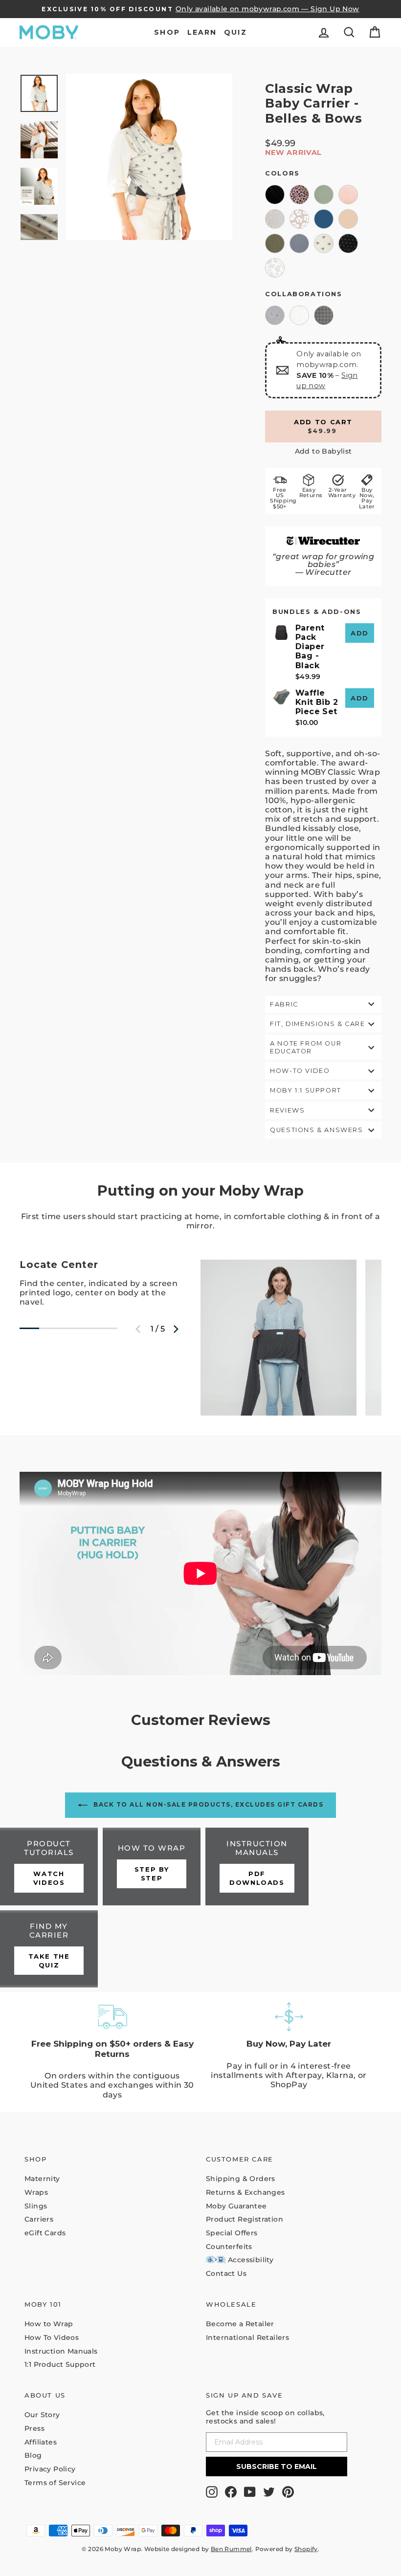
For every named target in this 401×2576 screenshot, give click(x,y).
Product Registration (245, 2219)
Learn (202, 32)
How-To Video (300, 1071)
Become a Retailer (240, 2324)
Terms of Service (55, 2483)
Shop (167, 32)
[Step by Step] (152, 1867)
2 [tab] (44, 1332)
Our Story (42, 2415)
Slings (36, 2206)
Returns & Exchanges (245, 2192)
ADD (360, 633)
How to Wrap (49, 2324)
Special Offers (232, 2233)
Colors (282, 173)
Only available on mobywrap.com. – (329, 370)
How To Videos (52, 2337)
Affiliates (41, 2442)
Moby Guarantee (236, 2206)
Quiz (235, 32)
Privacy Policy (50, 2469)
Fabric (284, 1004)
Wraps (36, 2192)
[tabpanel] (110, 1287)
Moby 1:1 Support (306, 1090)
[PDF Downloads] (257, 1867)
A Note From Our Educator (306, 1047)
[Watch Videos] (49, 1867)
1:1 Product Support (60, 2364)
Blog (33, 2455)
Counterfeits (229, 2247)
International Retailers (247, 2337)
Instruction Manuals (61, 2351)
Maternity (42, 2179)
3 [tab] (64, 1332)
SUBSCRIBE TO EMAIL (277, 2467)
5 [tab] (103, 1332)
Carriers (39, 2219)
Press (34, 2428)
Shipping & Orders (241, 2179)
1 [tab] (24, 1332)
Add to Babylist (323, 451)
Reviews (287, 1110)
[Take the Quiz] (49, 1949)
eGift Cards (45, 2233)
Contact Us (226, 2273)
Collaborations (303, 294)
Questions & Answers (316, 1130)
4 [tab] (83, 1332)
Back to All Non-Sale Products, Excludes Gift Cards (208, 1804)
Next (176, 1329)
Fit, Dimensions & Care (317, 1024)
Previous (138, 1329)
